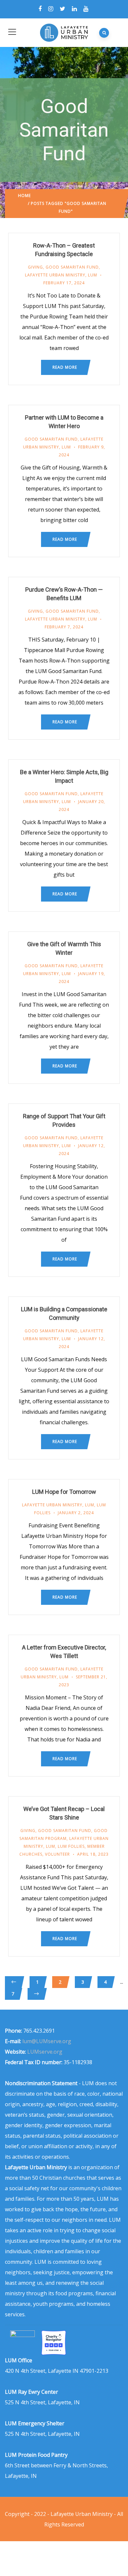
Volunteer (57, 1854)
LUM (93, 275)
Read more (65, 367)
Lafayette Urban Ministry (55, 275)
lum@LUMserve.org (47, 2041)
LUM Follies (71, 1846)
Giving (35, 267)
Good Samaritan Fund (72, 267)
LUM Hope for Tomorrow (64, 1492)
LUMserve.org (45, 2052)
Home (24, 196)
